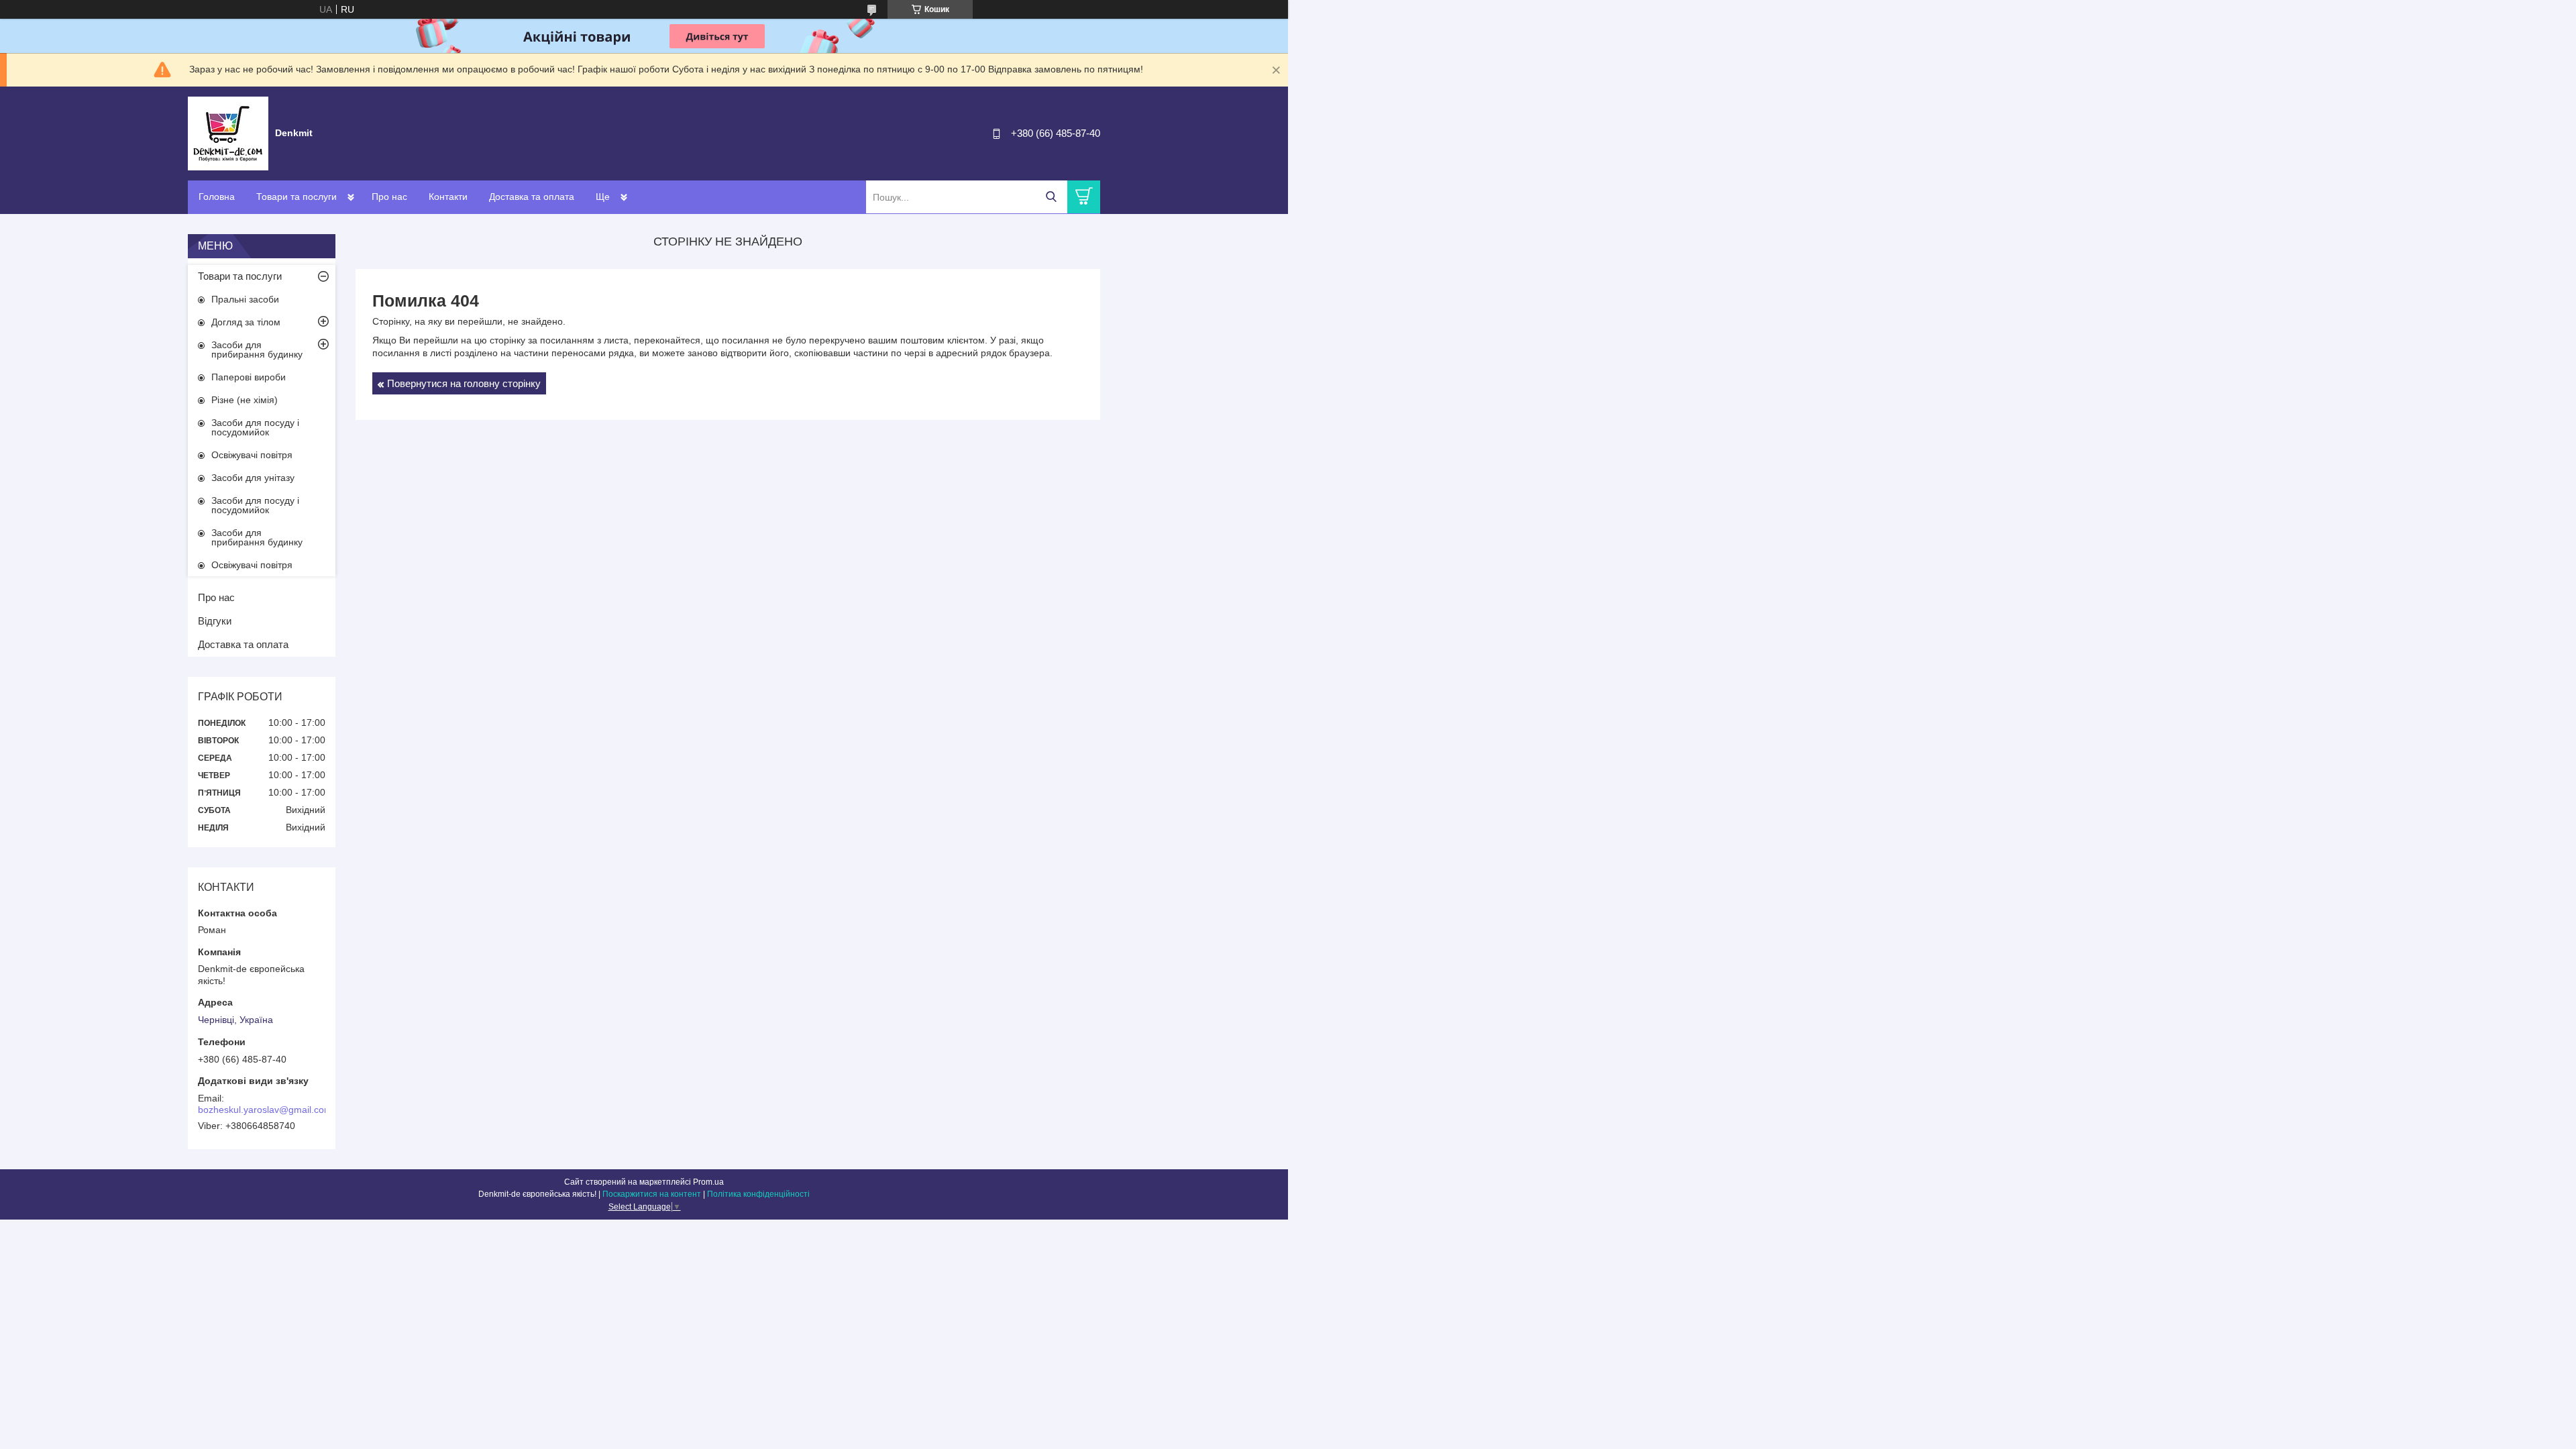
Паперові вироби (249, 377)
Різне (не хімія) (245, 400)
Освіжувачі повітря (252, 455)
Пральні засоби (245, 299)
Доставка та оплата (532, 197)
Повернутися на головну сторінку (464, 383)
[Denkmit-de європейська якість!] (228, 133)
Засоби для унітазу (253, 478)
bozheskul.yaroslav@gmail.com (265, 1110)
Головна (217, 197)
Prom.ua (708, 1182)
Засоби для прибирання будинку (257, 350)
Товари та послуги (297, 197)
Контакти (448, 197)
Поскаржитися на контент (652, 1194)
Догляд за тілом (246, 322)
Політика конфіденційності (758, 1194)
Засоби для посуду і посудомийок (255, 427)
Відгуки (215, 621)
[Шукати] (1051, 197)
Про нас (389, 197)
